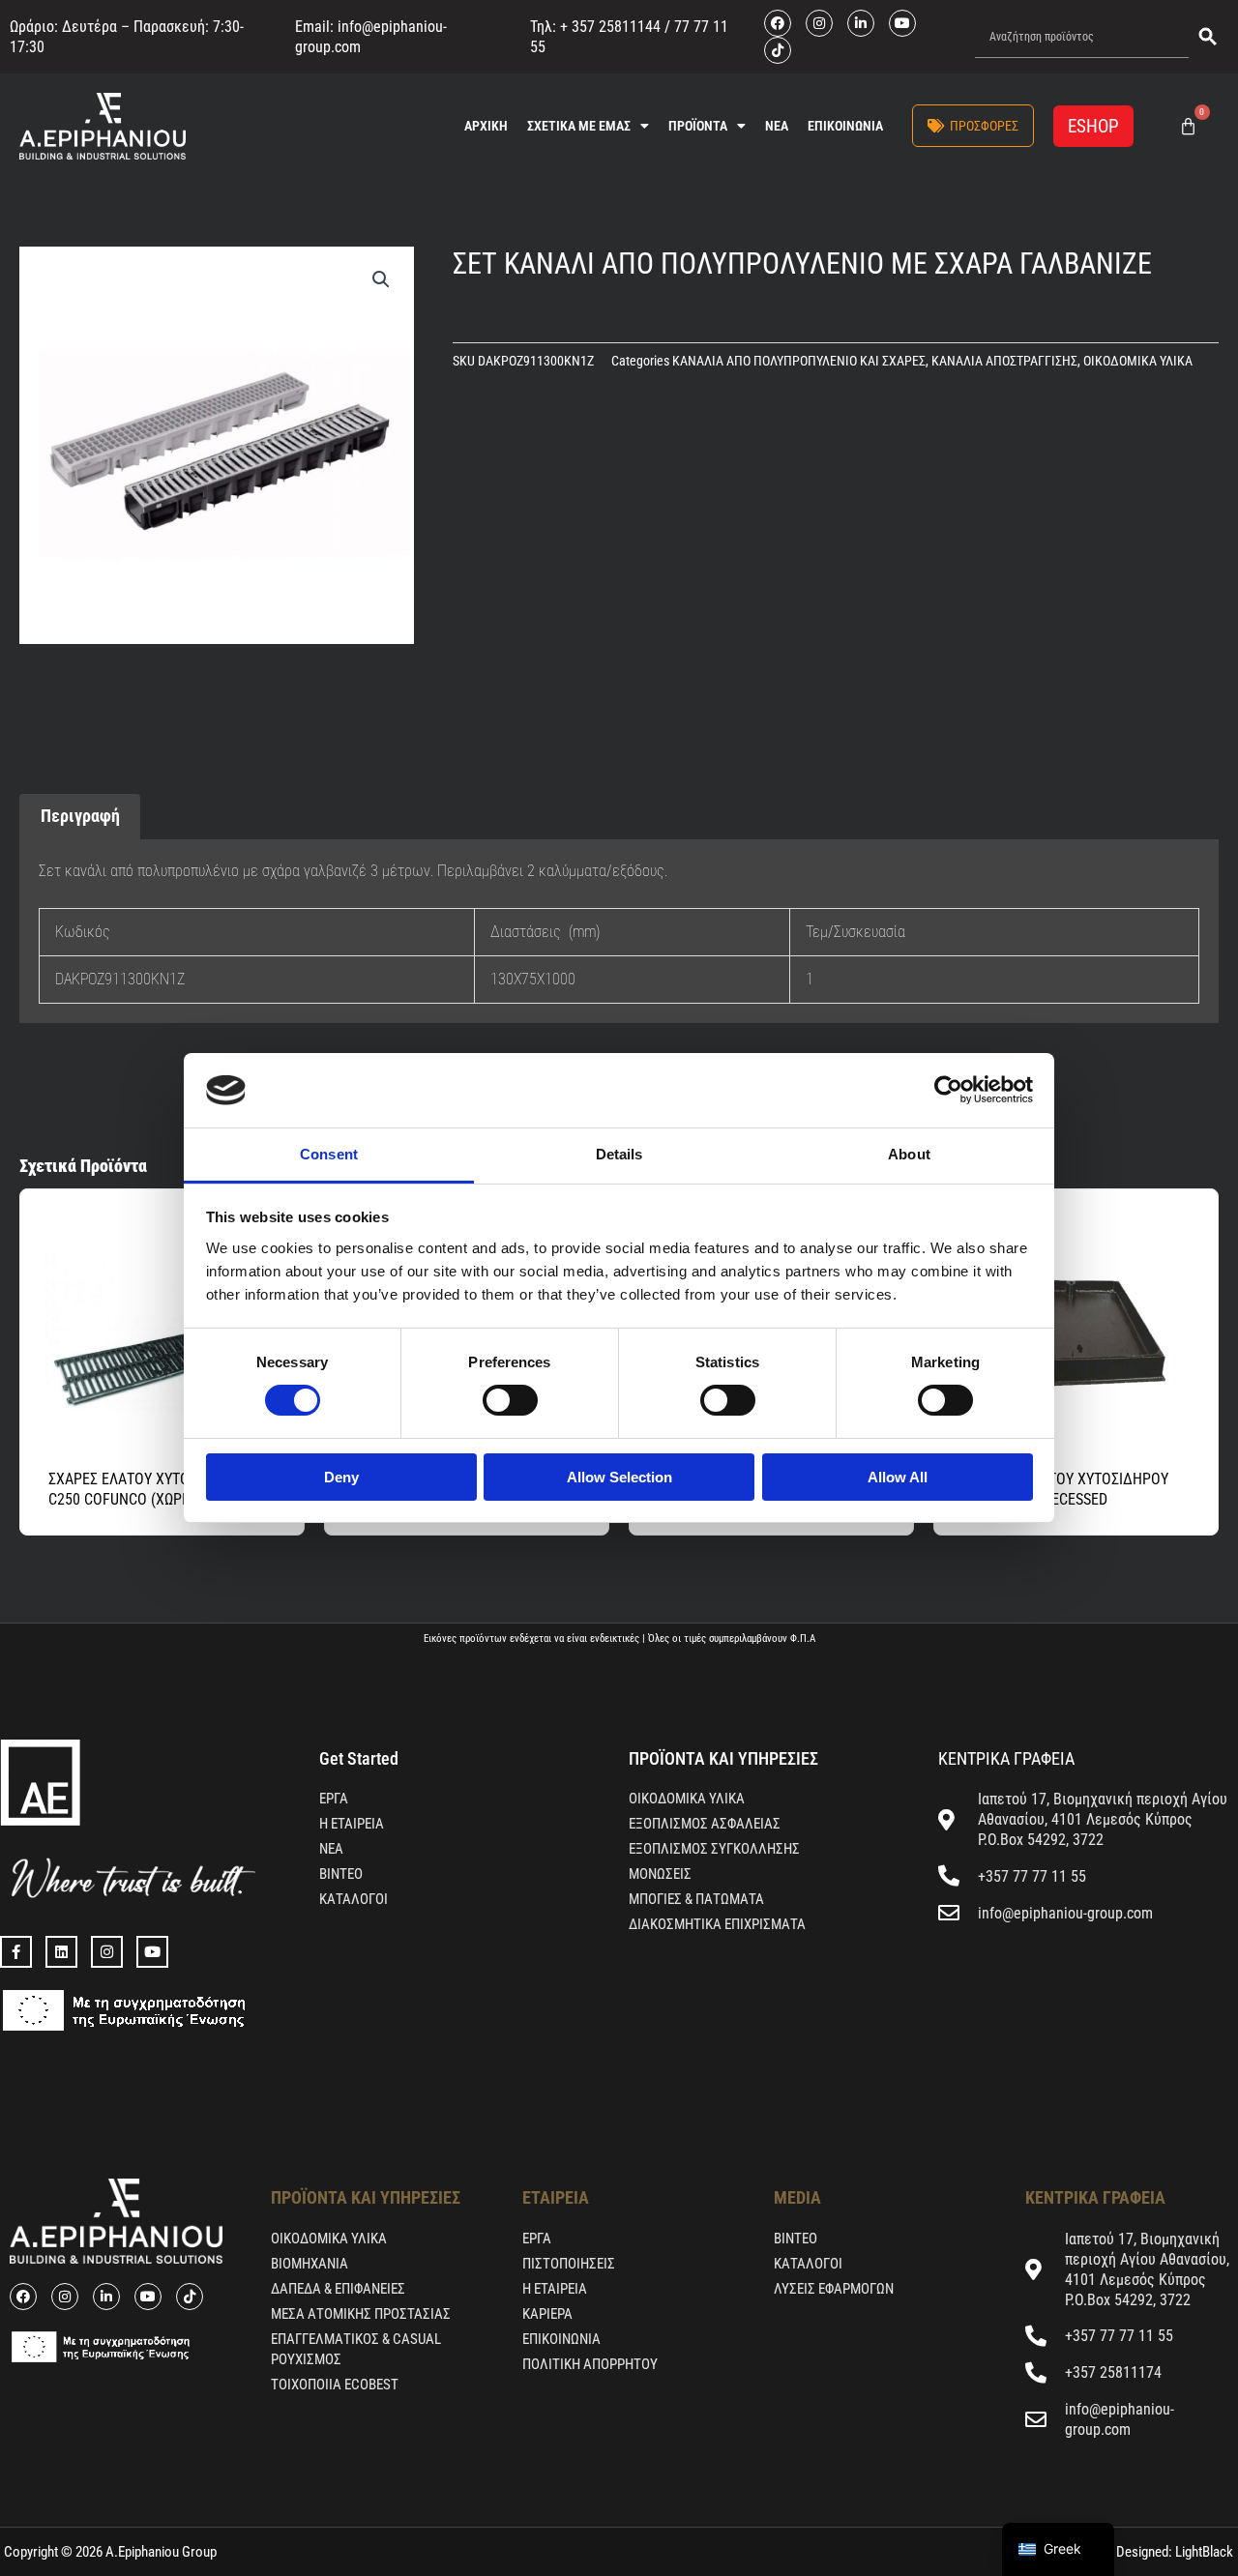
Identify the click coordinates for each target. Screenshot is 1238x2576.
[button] (381, 279)
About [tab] (909, 1154)
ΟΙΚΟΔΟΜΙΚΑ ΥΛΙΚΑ (1138, 361)
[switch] (510, 1400)
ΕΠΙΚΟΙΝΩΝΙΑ (845, 126)
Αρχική (486, 126)
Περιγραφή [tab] (80, 816)
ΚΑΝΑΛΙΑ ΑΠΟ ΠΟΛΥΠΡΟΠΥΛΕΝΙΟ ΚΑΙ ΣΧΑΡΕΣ (799, 361)
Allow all (898, 1477)
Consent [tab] (329, 1154)
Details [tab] (619, 1154)
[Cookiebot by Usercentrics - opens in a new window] (948, 1090)
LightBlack (1203, 2552)
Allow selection (619, 1477)
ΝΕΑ (777, 126)
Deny (341, 1477)
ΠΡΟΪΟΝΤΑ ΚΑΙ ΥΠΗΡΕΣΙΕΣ (723, 1758)
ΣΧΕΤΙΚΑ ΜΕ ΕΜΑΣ (579, 126)
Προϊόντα (698, 126)
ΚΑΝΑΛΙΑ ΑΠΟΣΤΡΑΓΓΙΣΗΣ (1004, 361)
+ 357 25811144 (610, 27)
